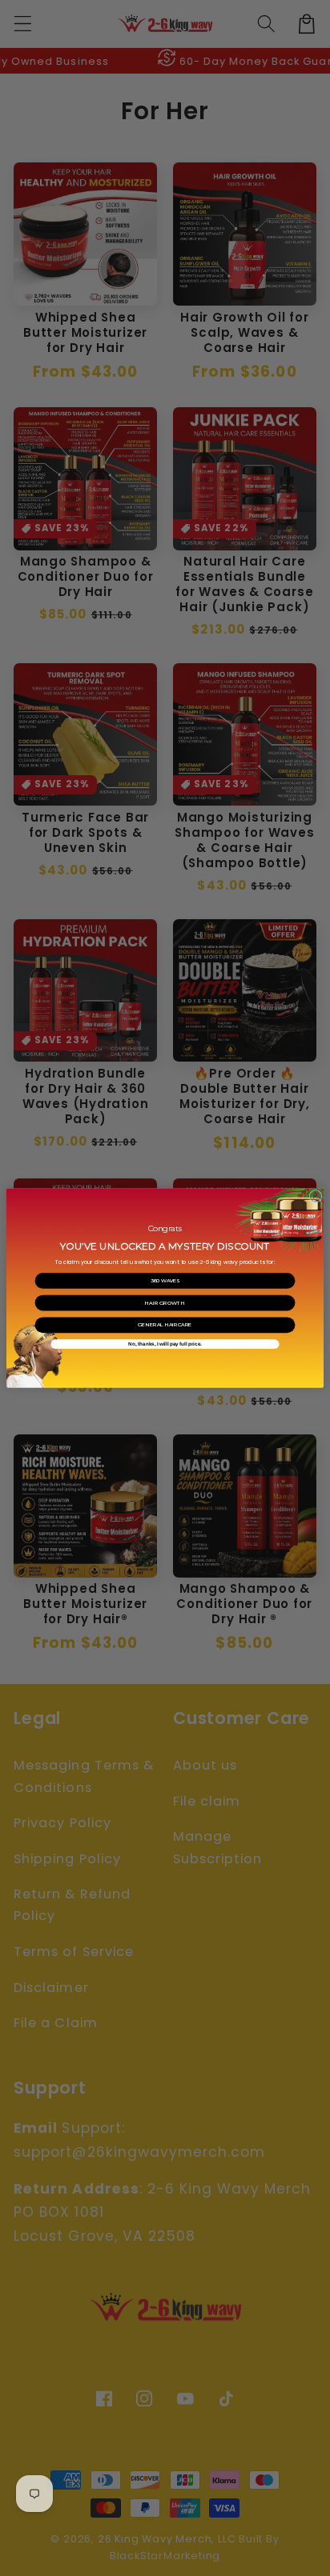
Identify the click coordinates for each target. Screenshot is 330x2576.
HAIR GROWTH (165, 1303)
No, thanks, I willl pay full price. (165, 1344)
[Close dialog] (316, 1196)
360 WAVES (165, 1281)
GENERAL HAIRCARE (165, 1325)
